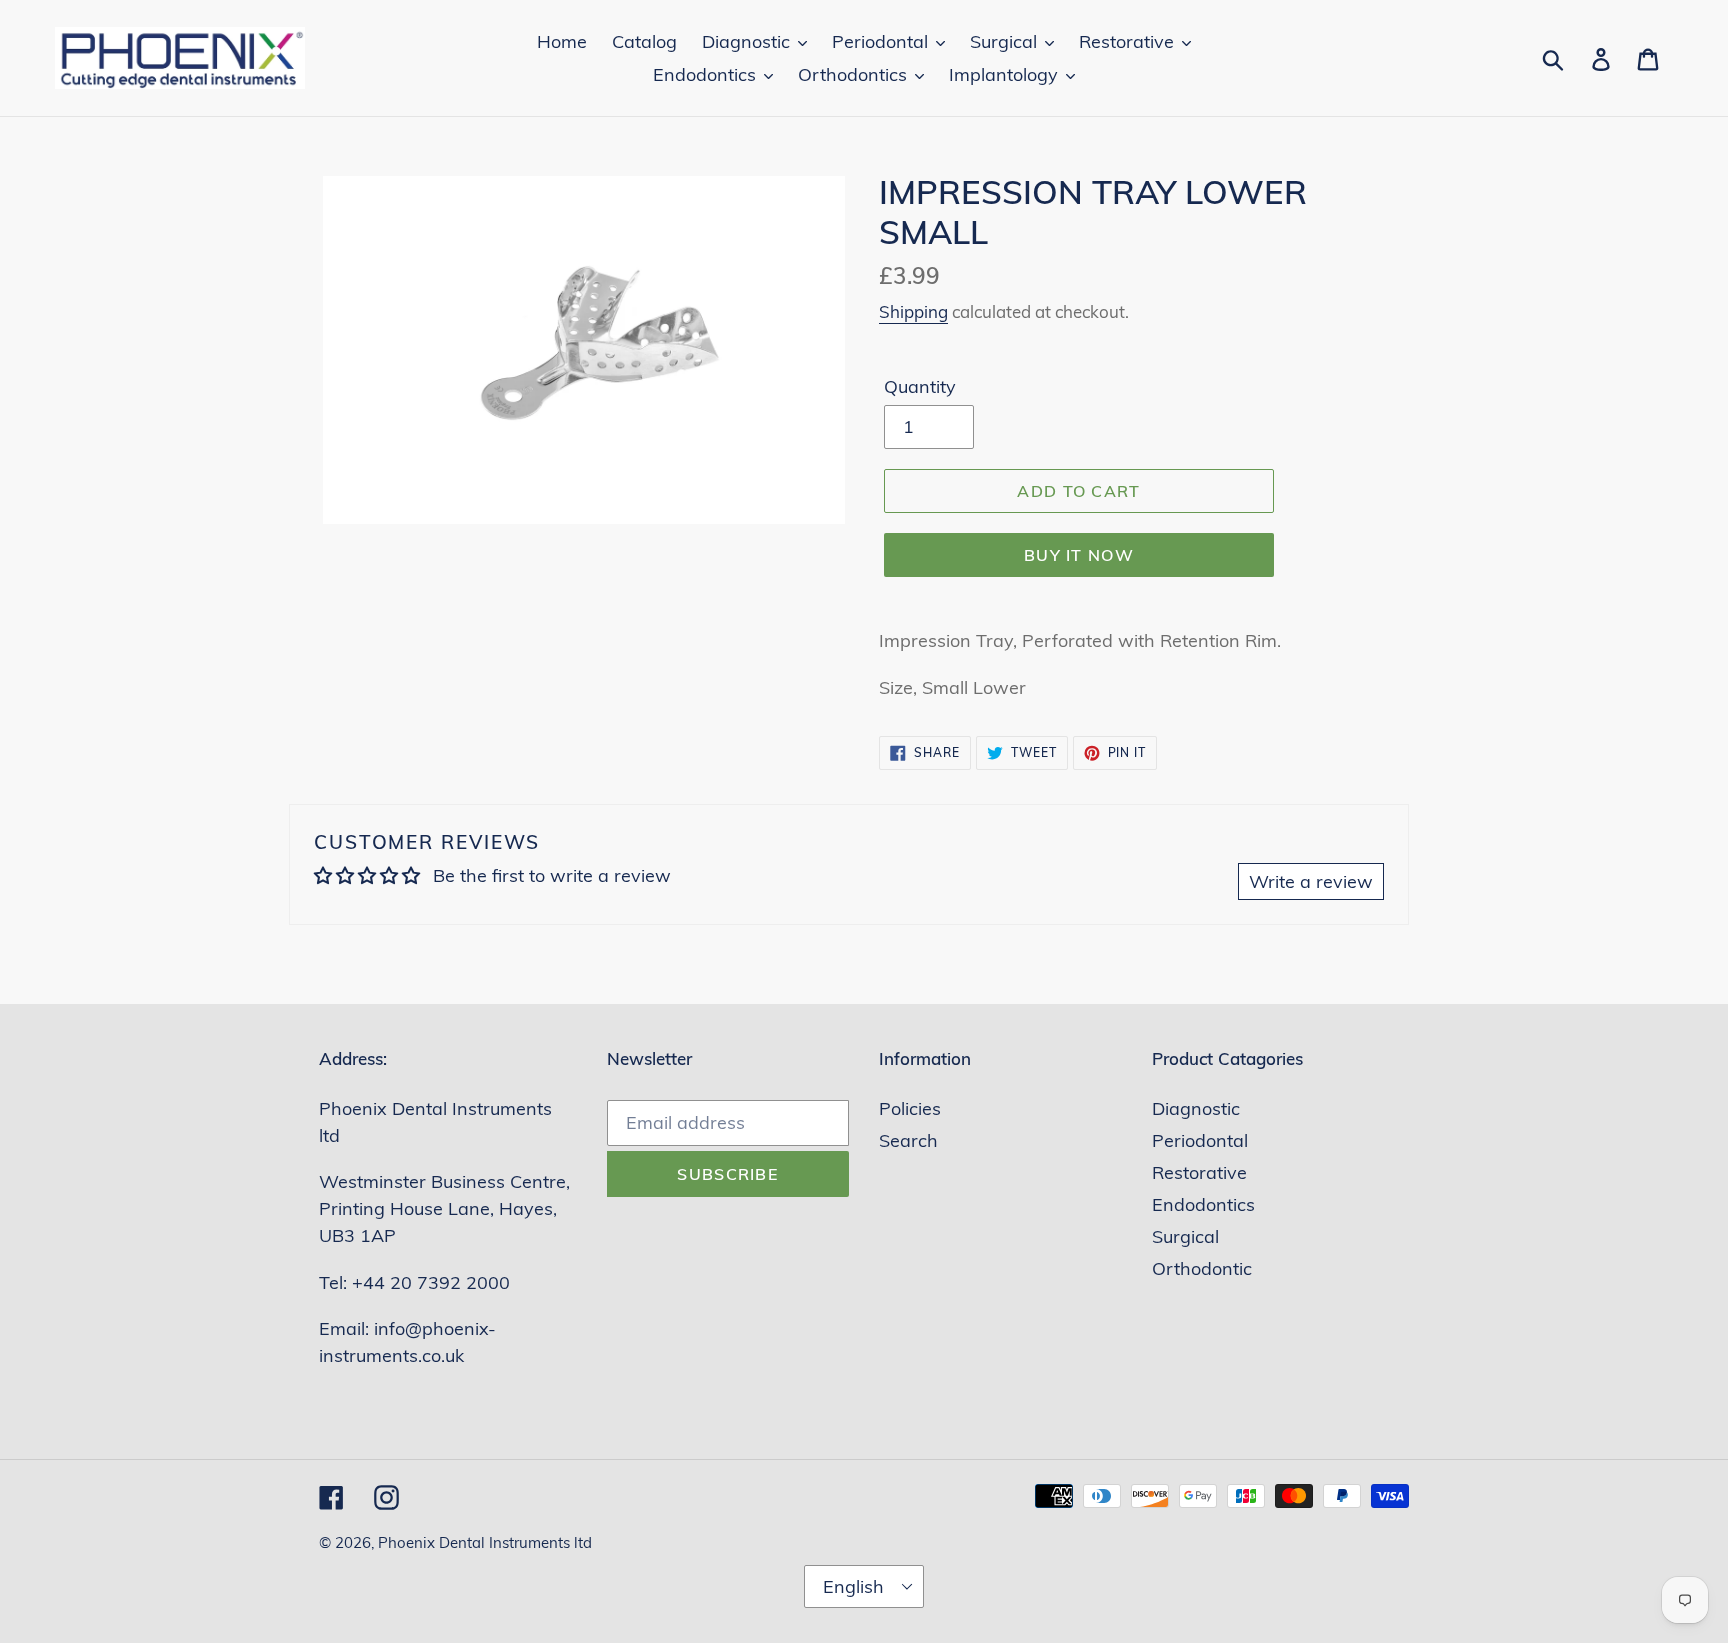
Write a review (1311, 881)
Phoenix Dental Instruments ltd (485, 1542)
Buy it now (1079, 555)
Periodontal (1200, 1140)
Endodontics (1203, 1204)
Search (908, 1140)
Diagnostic (1196, 1108)
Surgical (1185, 1236)
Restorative (1199, 1172)
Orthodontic (1202, 1268)
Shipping (913, 311)
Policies (910, 1108)
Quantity (920, 386)
